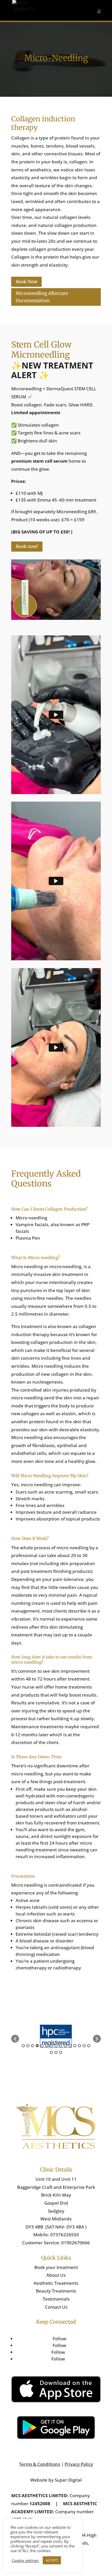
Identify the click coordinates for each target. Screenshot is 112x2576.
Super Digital (68, 2480)
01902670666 (76, 2243)
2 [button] (28, 2046)
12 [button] (75, 2046)
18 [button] (61, 2052)
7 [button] (51, 2046)
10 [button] (65, 2046)
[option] (56, 2036)
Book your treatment (56, 2267)
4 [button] (37, 2046)
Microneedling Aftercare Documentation (42, 297)
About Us (56, 2275)
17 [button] (56, 2052)
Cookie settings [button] (25, 2560)
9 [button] (61, 2046)
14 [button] (84, 2046)
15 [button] (89, 2046)
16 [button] (51, 2052)
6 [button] (47, 2046)
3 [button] (33, 2046)
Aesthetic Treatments (56, 2283)
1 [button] (23, 2046)
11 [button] (70, 2046)
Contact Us (56, 2307)
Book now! (27, 546)
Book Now (26, 282)
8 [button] (56, 2046)
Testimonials (56, 2299)
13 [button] (79, 2046)
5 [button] (42, 2046)
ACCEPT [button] (52, 2560)
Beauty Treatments (56, 2291)
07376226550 (65, 2235)
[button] (15, 2039)
